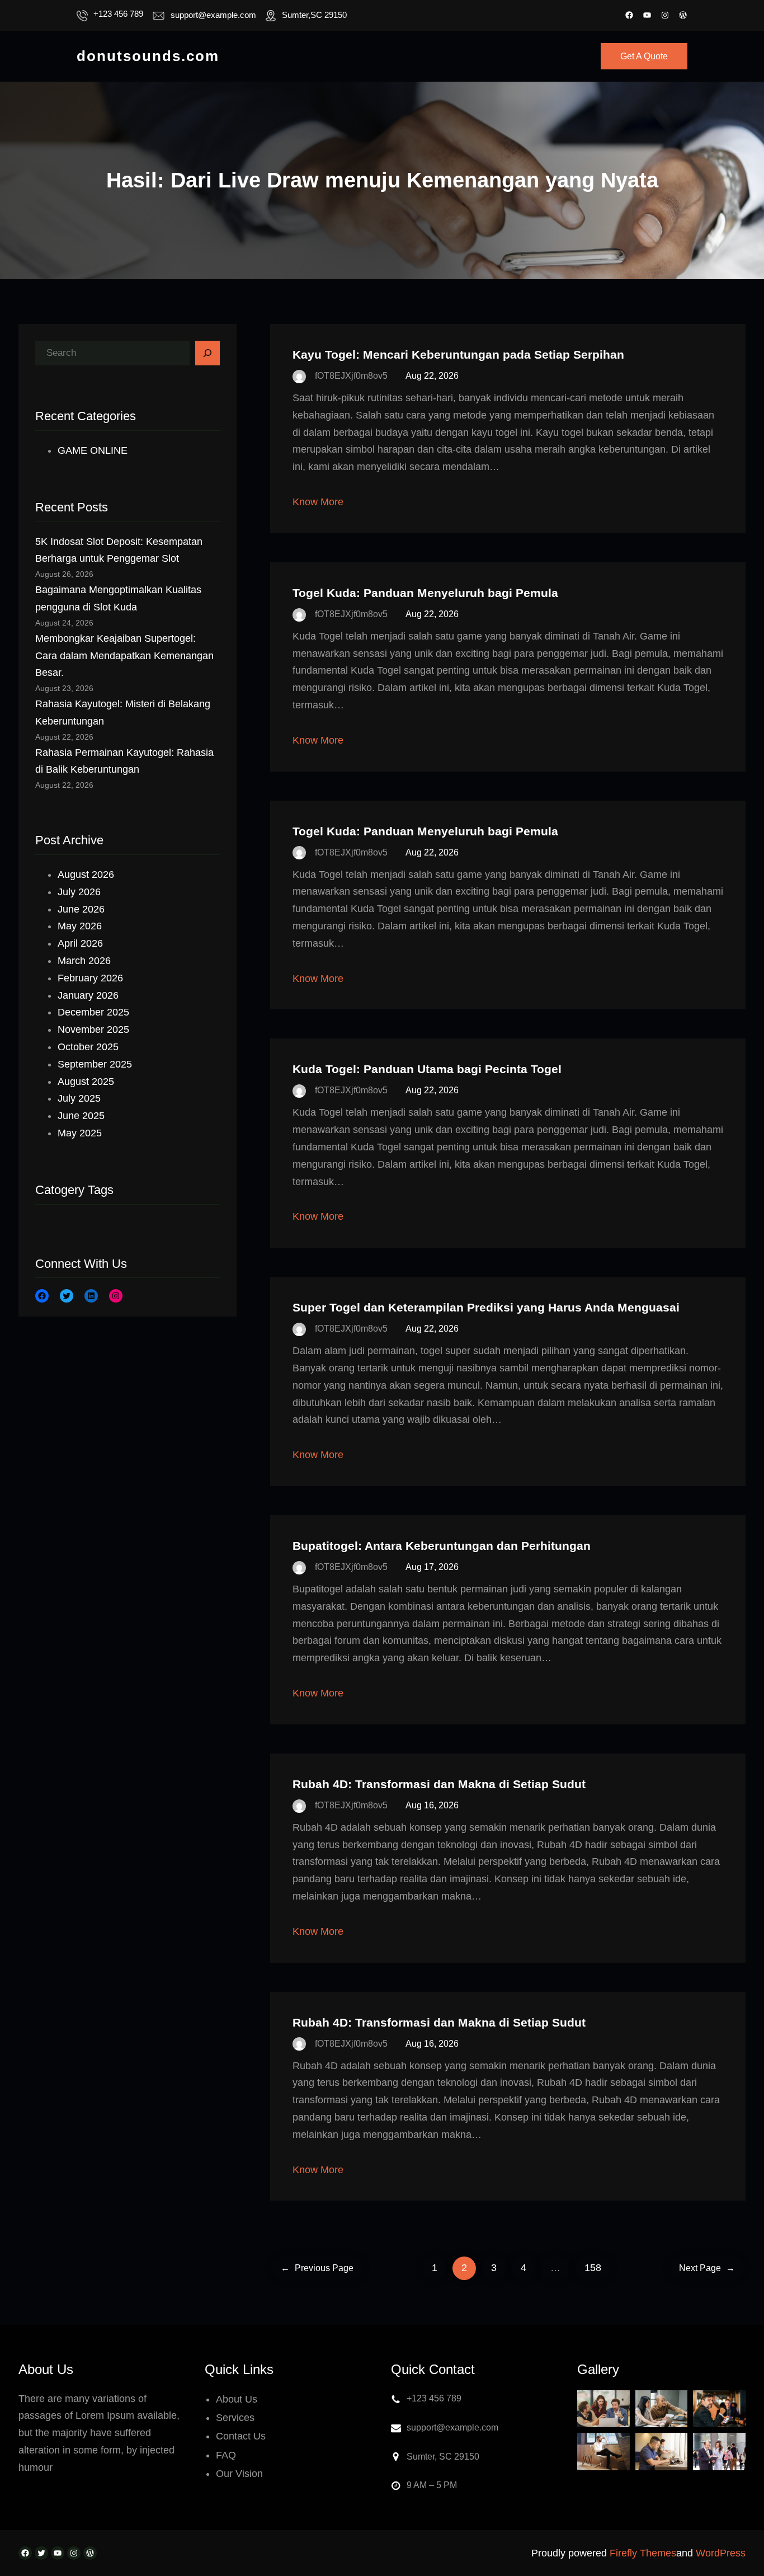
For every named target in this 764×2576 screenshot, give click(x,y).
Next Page (707, 2268)
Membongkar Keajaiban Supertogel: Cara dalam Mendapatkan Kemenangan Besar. (124, 656)
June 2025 (81, 1116)
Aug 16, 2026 (432, 1805)
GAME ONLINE (93, 450)
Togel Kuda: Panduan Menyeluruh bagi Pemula (425, 593)
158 (593, 2268)
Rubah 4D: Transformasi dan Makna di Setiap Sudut (439, 1784)
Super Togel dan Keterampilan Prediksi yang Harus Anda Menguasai (486, 1307)
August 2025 (86, 1082)
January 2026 (88, 995)
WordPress (721, 2553)
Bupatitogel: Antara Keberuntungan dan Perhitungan (442, 1546)
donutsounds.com (148, 56)
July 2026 (79, 892)
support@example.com (213, 15)
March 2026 (84, 961)
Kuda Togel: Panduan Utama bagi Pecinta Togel (427, 1069)
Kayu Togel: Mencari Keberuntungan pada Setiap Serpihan (458, 354)
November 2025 (93, 1030)
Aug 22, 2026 (432, 376)
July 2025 (79, 1098)
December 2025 (93, 1012)
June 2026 (81, 909)
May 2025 (80, 1133)
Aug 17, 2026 (432, 1567)
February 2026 (90, 978)
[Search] (207, 353)
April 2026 (80, 943)
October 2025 (88, 1047)
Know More (318, 502)
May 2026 (80, 926)
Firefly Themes (643, 2553)
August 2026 (86, 875)
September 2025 (95, 1064)
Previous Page (317, 2268)
